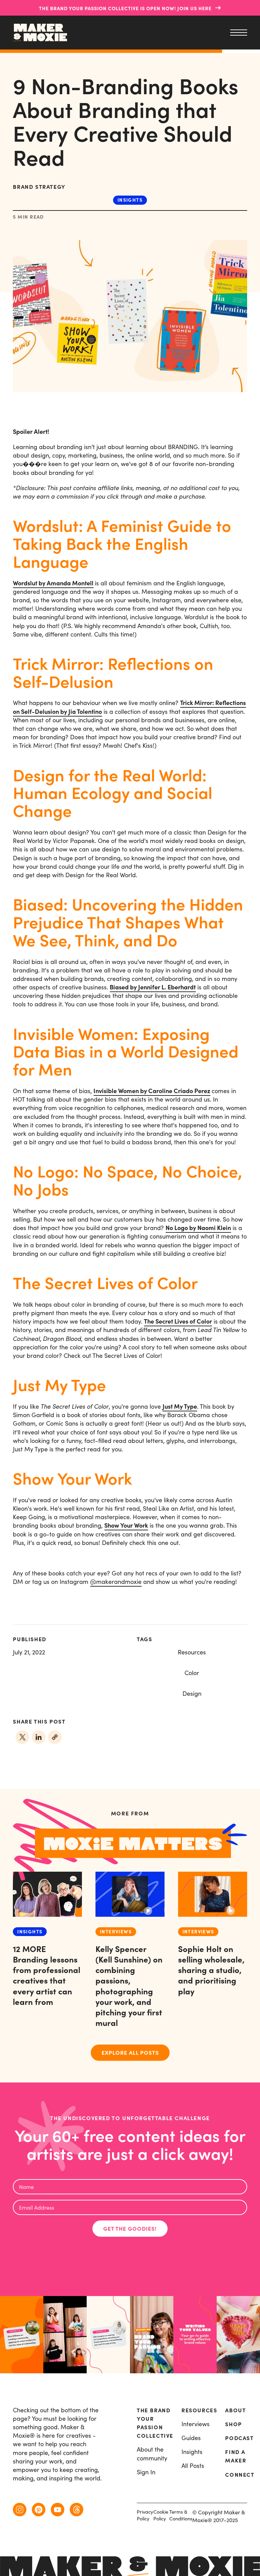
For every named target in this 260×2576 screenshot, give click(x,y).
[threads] (77, 2510)
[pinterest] (39, 2510)
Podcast (239, 2438)
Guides (191, 2438)
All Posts (193, 2466)
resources (199, 2410)
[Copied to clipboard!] (55, 1737)
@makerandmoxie (116, 1582)
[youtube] (58, 2510)
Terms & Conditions (181, 2515)
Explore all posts (130, 2053)
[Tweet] (22, 1737)
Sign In (146, 2472)
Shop (233, 2424)
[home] (40, 33)
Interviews (196, 2424)
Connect (240, 2475)
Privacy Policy (145, 2515)
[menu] (237, 33)
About (235, 2410)
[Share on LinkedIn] (39, 1737)
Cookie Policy (161, 2515)
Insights (130, 200)
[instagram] (20, 2510)
